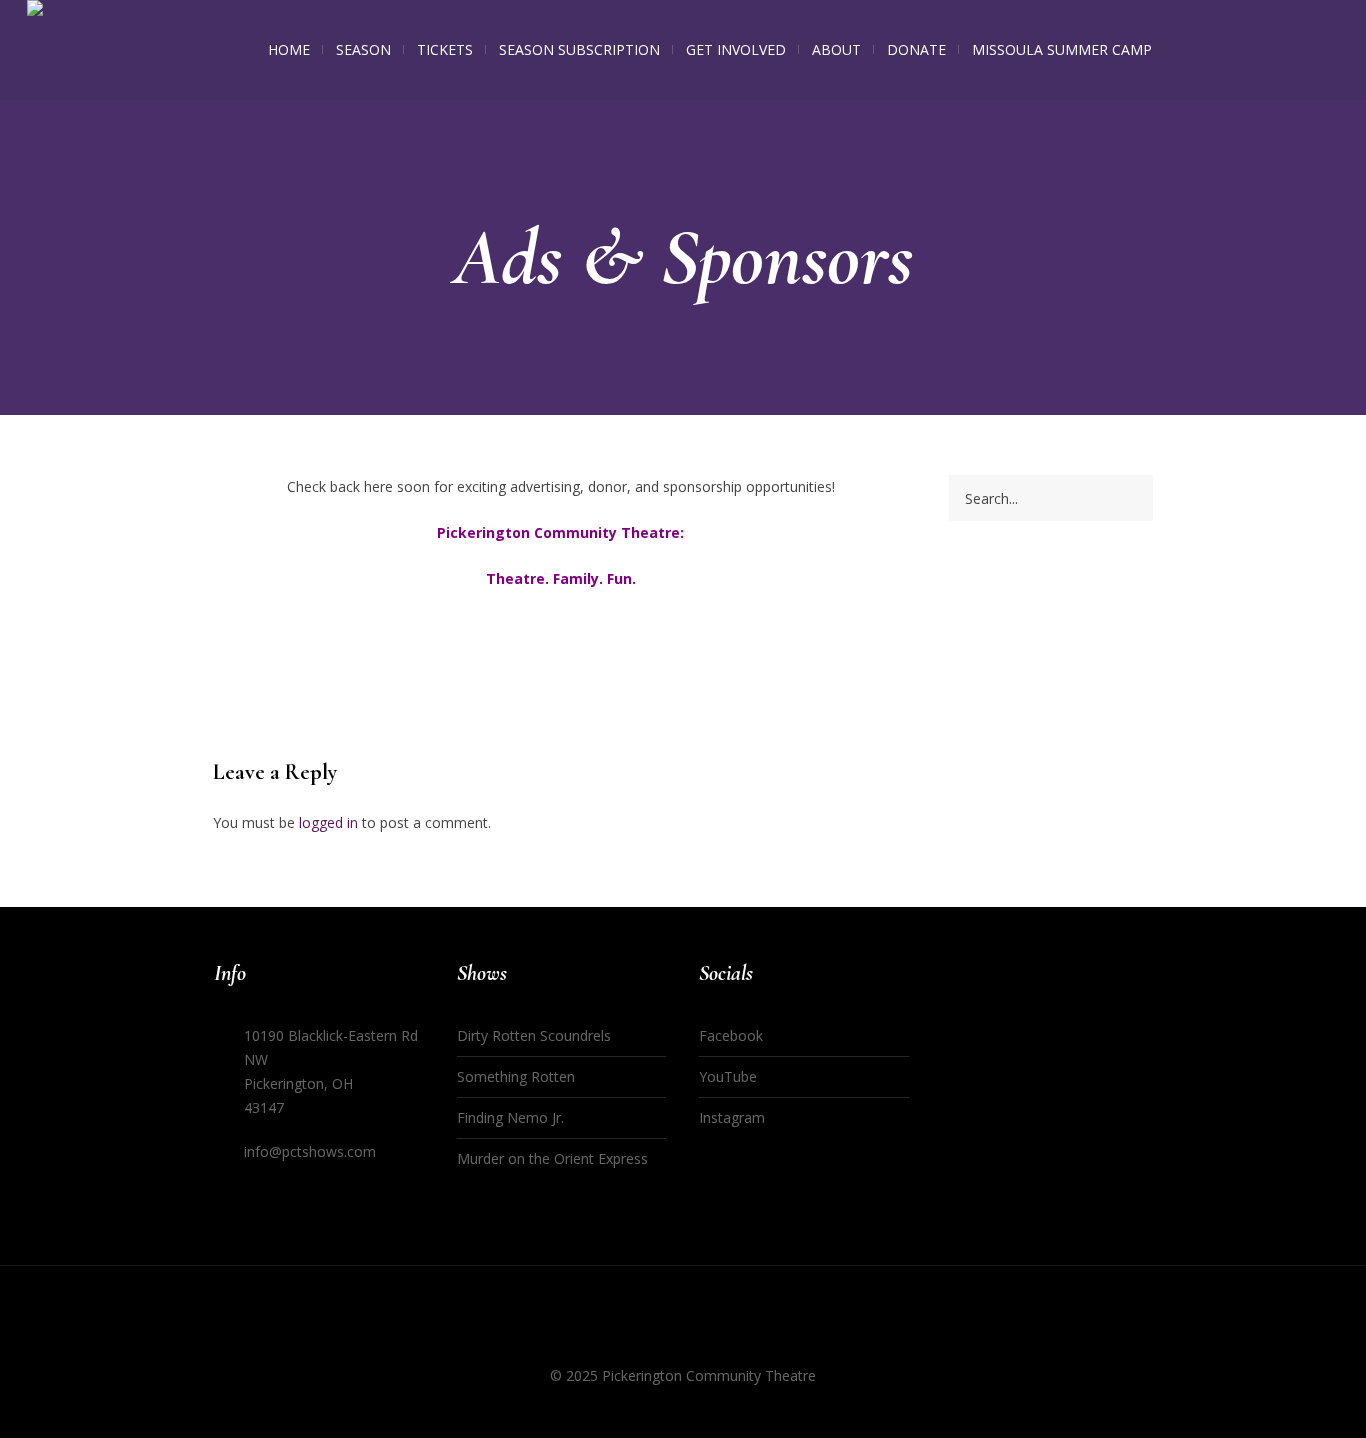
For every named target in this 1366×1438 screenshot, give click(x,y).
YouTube (728, 1076)
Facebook (731, 1035)
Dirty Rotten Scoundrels (534, 1035)
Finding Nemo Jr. (510, 1117)
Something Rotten (516, 1076)
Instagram (732, 1117)
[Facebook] (645, 1337)
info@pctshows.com (310, 1151)
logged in (328, 822)
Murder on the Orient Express (552, 1158)
